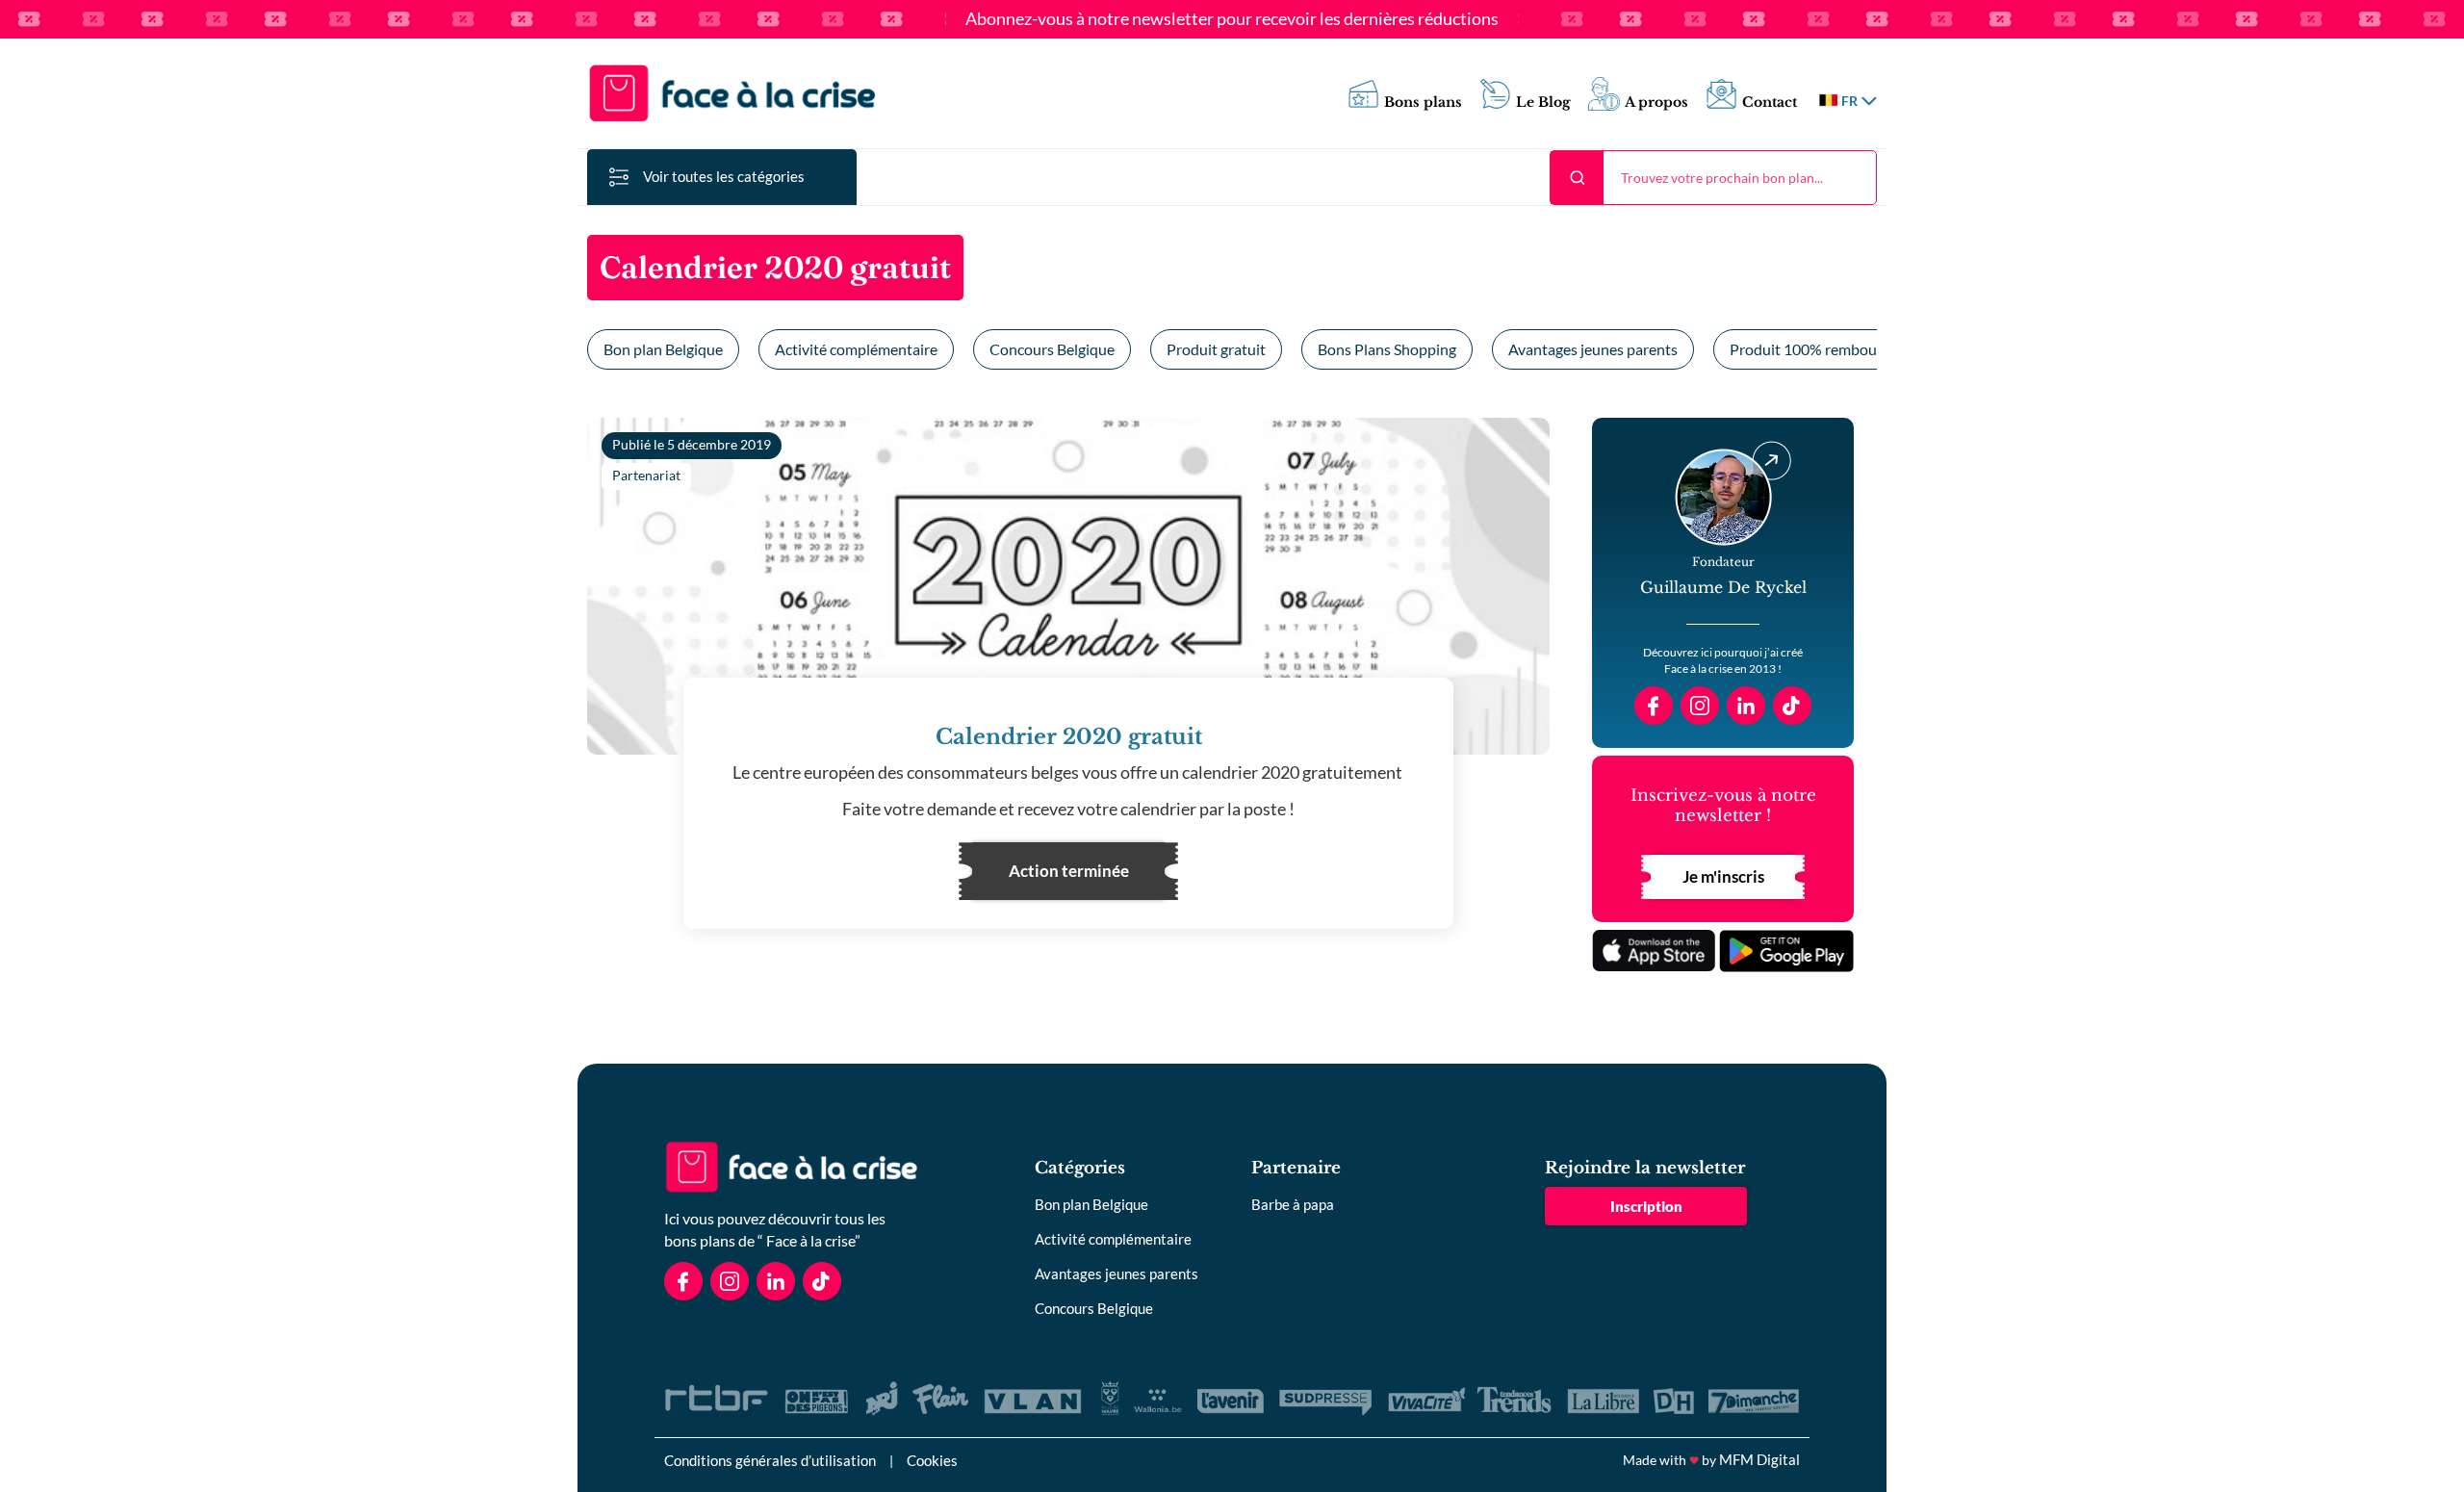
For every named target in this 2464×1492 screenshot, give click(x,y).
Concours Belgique (1052, 349)
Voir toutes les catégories (724, 176)
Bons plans (1423, 103)
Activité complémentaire (856, 349)
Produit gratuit (1216, 349)
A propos (1656, 103)
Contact (1770, 103)
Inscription (1646, 1206)
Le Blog (1543, 103)
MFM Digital (1759, 1459)
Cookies (932, 1460)
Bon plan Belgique (663, 349)
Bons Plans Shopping (1387, 349)
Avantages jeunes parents (1593, 349)
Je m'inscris (1723, 876)
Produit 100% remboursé (1813, 349)
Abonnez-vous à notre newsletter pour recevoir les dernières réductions (1232, 19)
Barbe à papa (1293, 1204)
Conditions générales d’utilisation (770, 1460)
